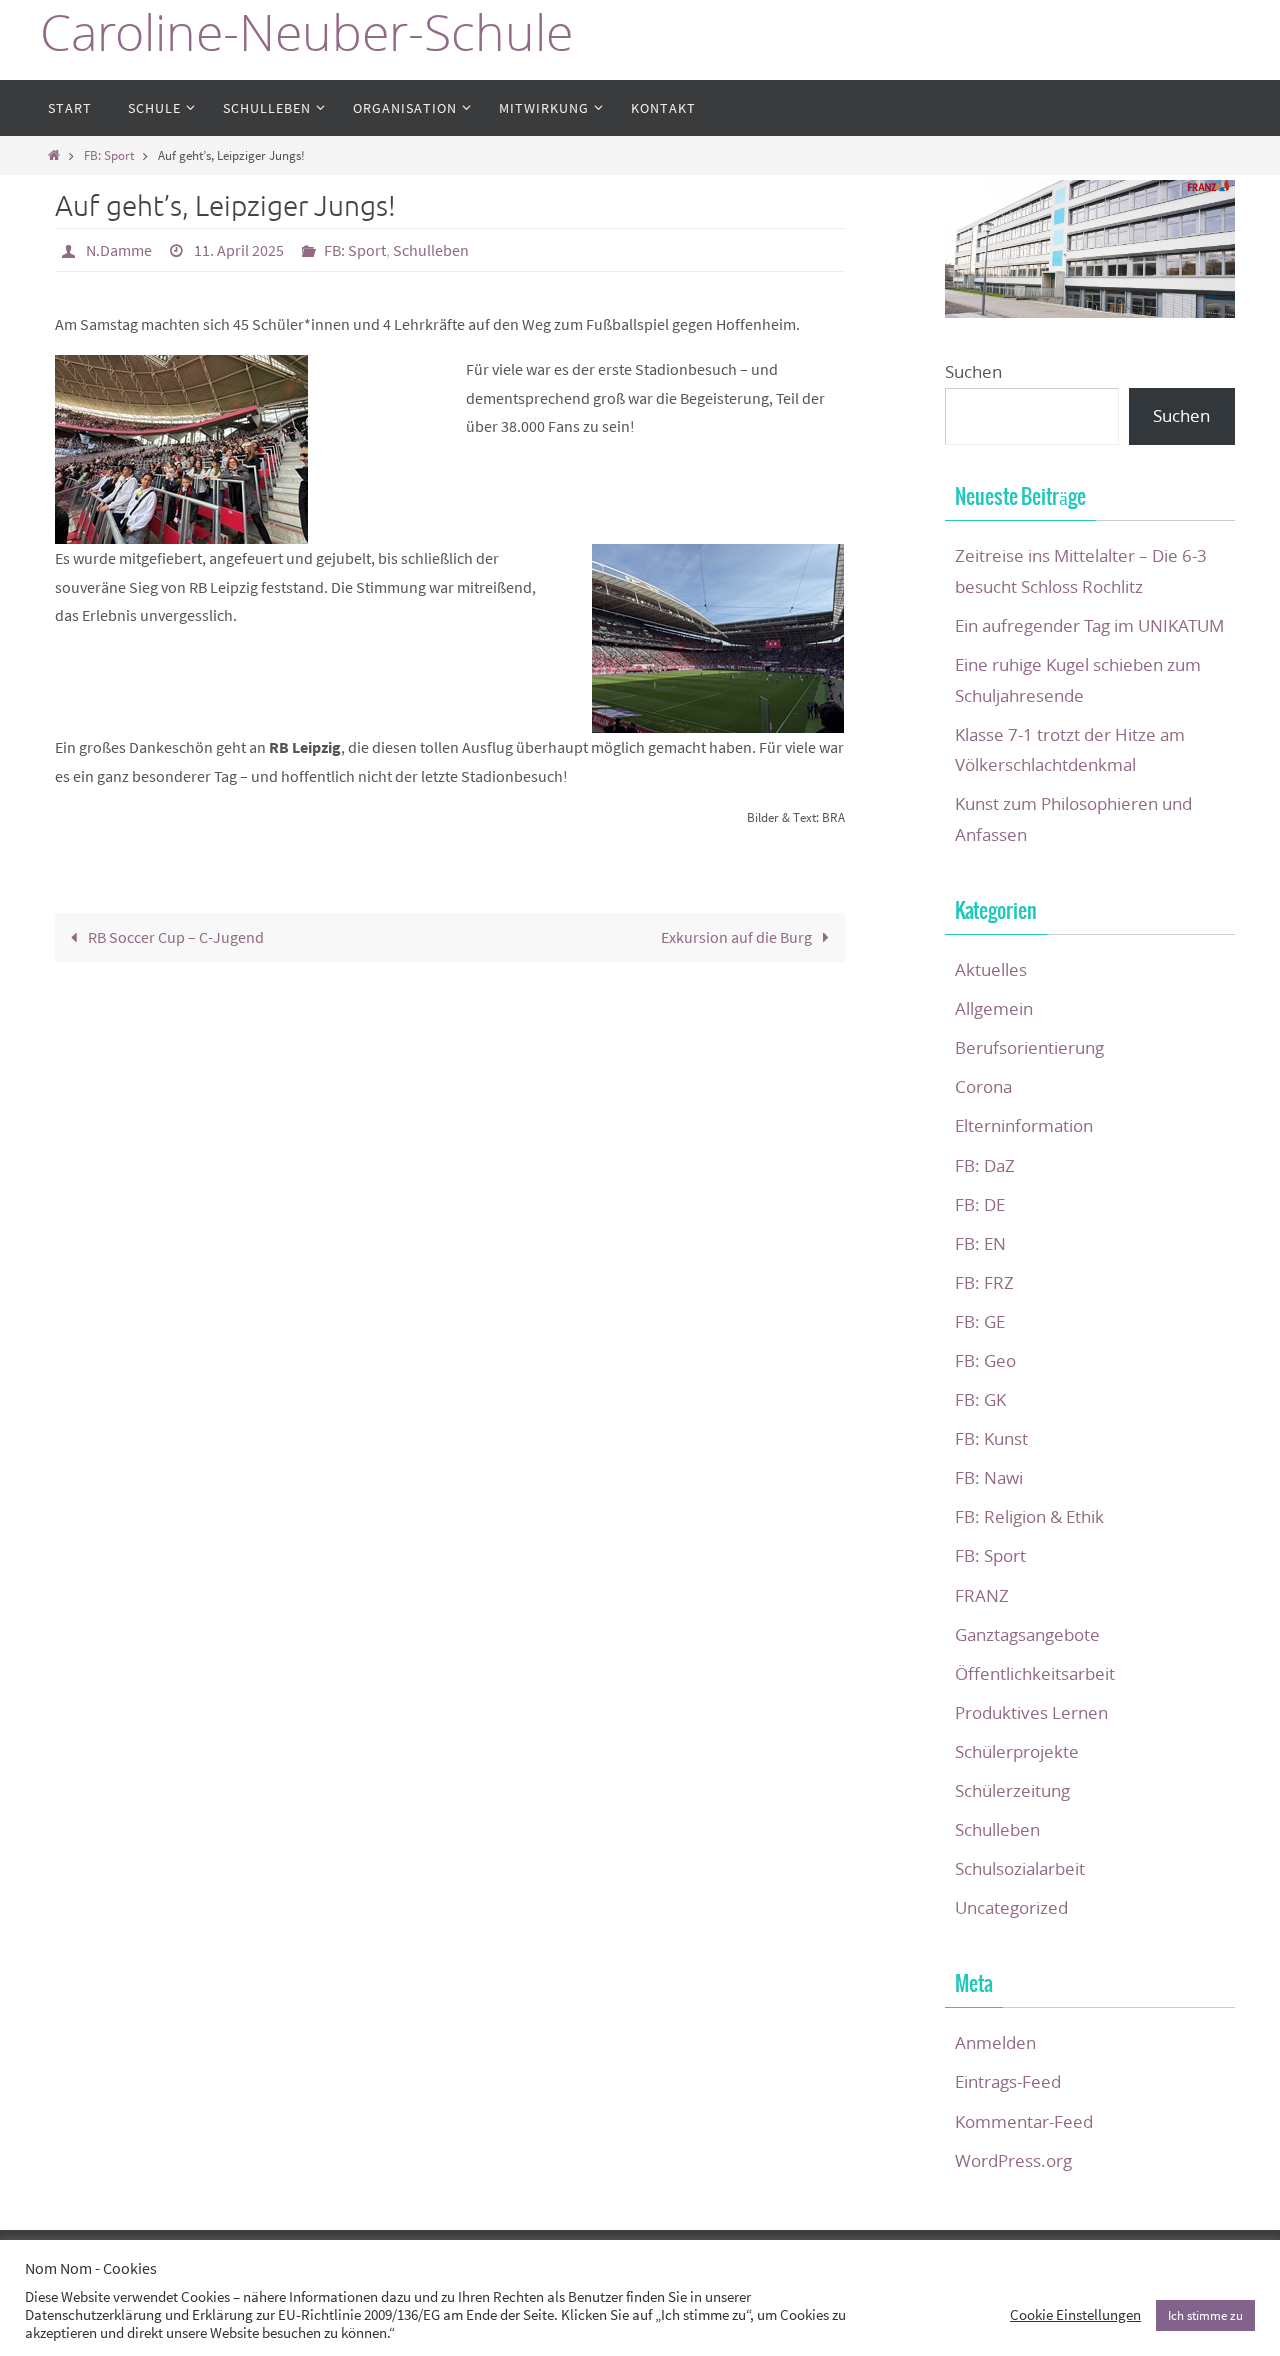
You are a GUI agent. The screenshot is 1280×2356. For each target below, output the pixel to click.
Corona (983, 1086)
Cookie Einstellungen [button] (1075, 2315)
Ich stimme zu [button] (1205, 2315)
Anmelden (995, 2042)
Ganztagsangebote (1027, 1634)
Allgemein (994, 1008)
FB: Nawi (989, 1477)
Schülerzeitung (1012, 1790)
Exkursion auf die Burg (738, 937)
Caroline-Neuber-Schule (306, 32)
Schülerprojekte (1017, 1751)
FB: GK (980, 1399)
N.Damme (119, 250)
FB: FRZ (984, 1282)
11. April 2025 (239, 250)
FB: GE (980, 1321)
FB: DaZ (985, 1165)
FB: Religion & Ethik (1029, 1516)
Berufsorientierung (1029, 1047)
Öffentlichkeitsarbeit (1035, 1673)
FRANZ (982, 1595)
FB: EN (980, 1243)
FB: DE (980, 1204)
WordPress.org (1013, 2160)
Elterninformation (1024, 1125)
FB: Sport (109, 155)
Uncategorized (1011, 1907)
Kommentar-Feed (1024, 2121)
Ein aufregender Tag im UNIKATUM (1089, 625)
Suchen (973, 371)
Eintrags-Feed (1008, 2081)
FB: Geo (985, 1360)
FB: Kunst (991, 1438)
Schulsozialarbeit (1020, 1868)
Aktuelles (991, 969)
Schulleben (431, 250)
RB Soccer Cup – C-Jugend (174, 937)
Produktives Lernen (1031, 1712)
